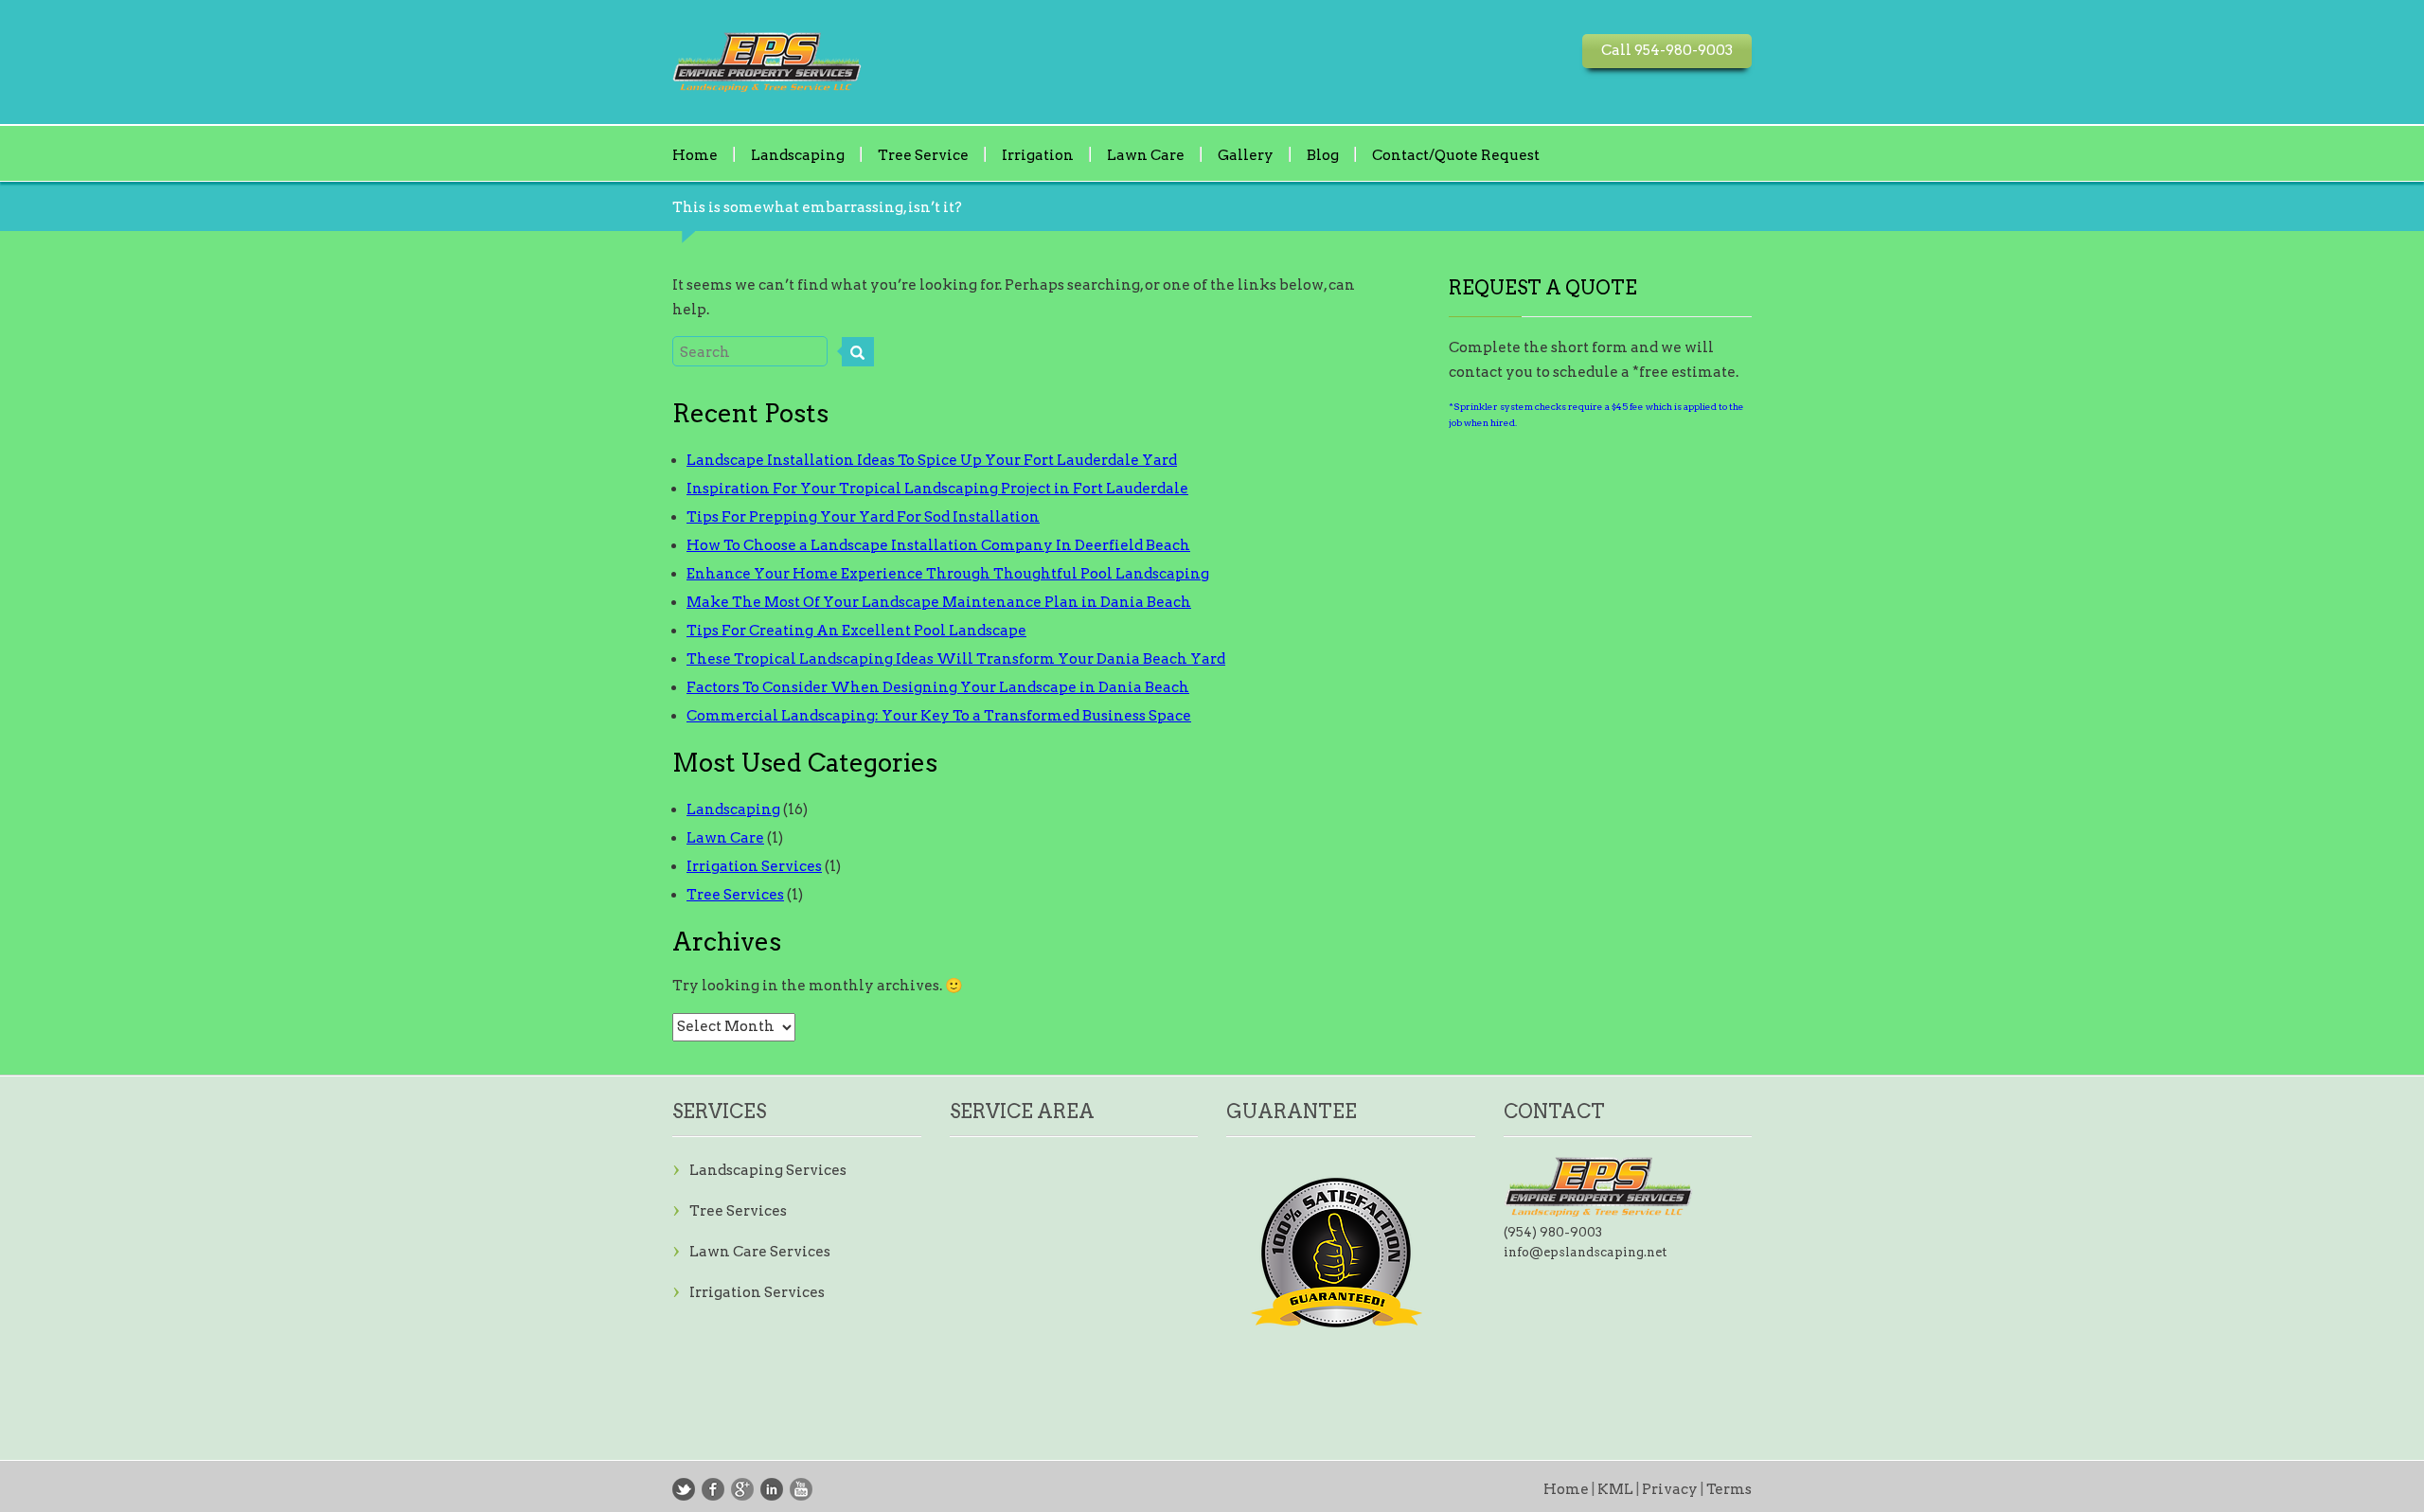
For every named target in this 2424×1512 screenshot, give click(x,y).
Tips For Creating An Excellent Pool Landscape (856, 631)
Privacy (1670, 1489)
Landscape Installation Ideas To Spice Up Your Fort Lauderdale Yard (932, 460)
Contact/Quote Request (1456, 154)
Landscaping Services (768, 1170)
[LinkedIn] (772, 1489)
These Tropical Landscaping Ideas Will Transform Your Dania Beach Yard (956, 659)
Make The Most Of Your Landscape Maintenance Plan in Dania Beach (939, 602)
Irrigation (1038, 154)
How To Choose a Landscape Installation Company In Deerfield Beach (938, 545)
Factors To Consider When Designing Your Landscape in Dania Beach (938, 687)
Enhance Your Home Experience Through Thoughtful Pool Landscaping (948, 574)
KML (1615, 1489)
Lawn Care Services (760, 1252)
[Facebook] (713, 1489)
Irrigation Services (754, 866)
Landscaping (798, 154)
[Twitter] (684, 1489)
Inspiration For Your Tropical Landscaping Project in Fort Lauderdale (937, 489)
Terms (1729, 1489)
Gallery (1246, 154)
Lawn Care (1146, 154)
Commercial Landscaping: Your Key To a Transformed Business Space (939, 716)
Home (695, 154)
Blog (1323, 154)
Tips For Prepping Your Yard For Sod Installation (863, 517)
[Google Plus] (742, 1489)
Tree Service (923, 154)
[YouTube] (801, 1489)
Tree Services (735, 895)
